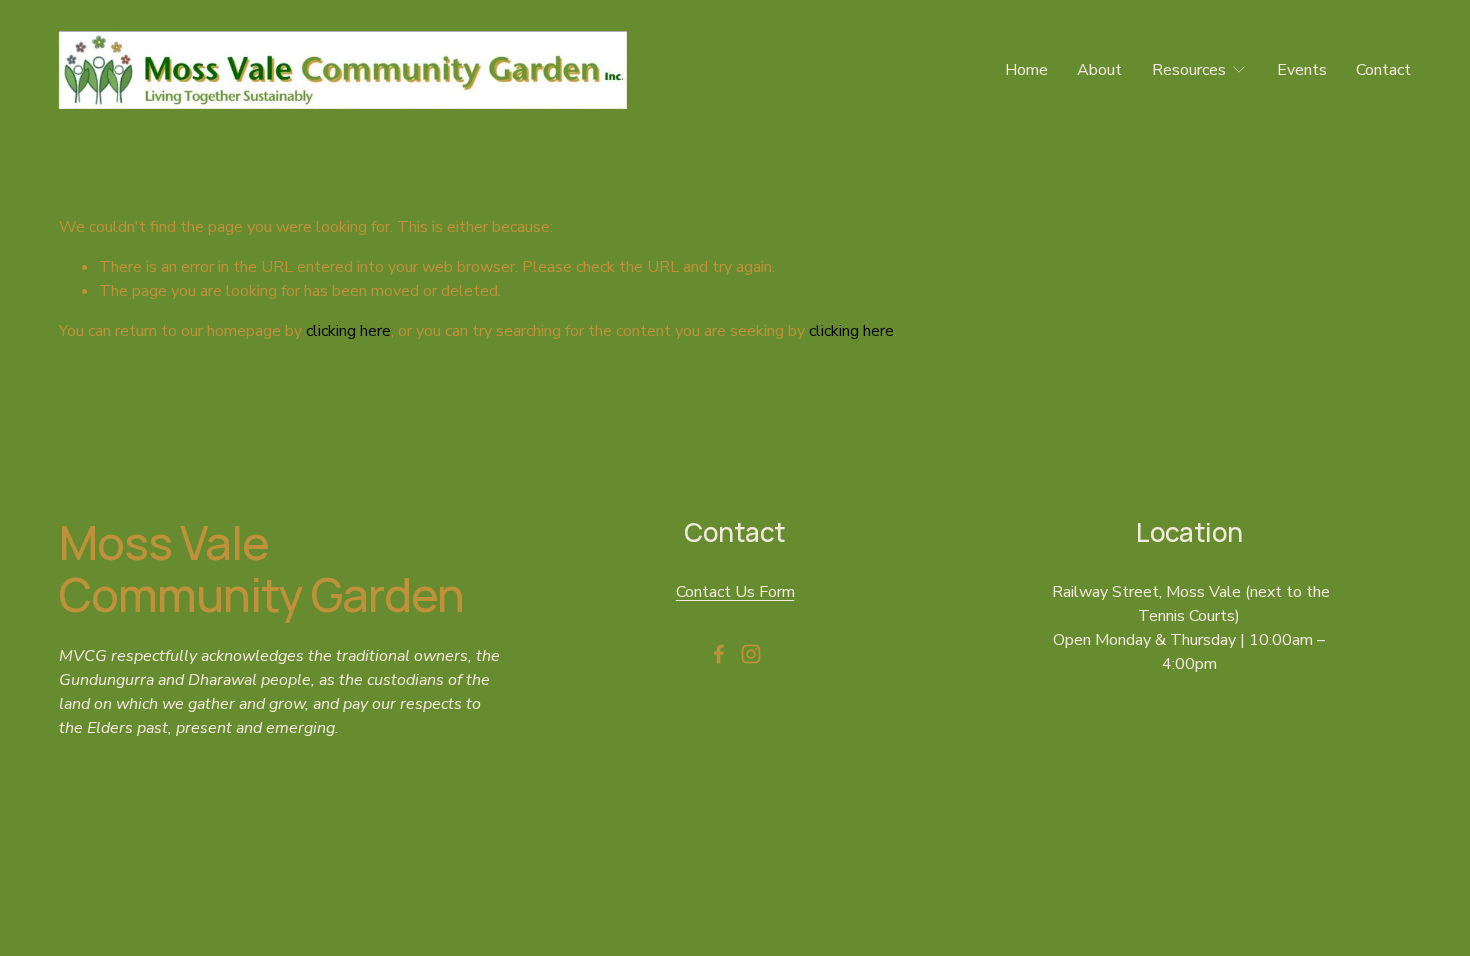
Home (1026, 70)
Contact (1383, 70)
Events (1302, 70)
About (1099, 70)
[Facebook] (719, 654)
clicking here (348, 331)
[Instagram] (751, 654)
